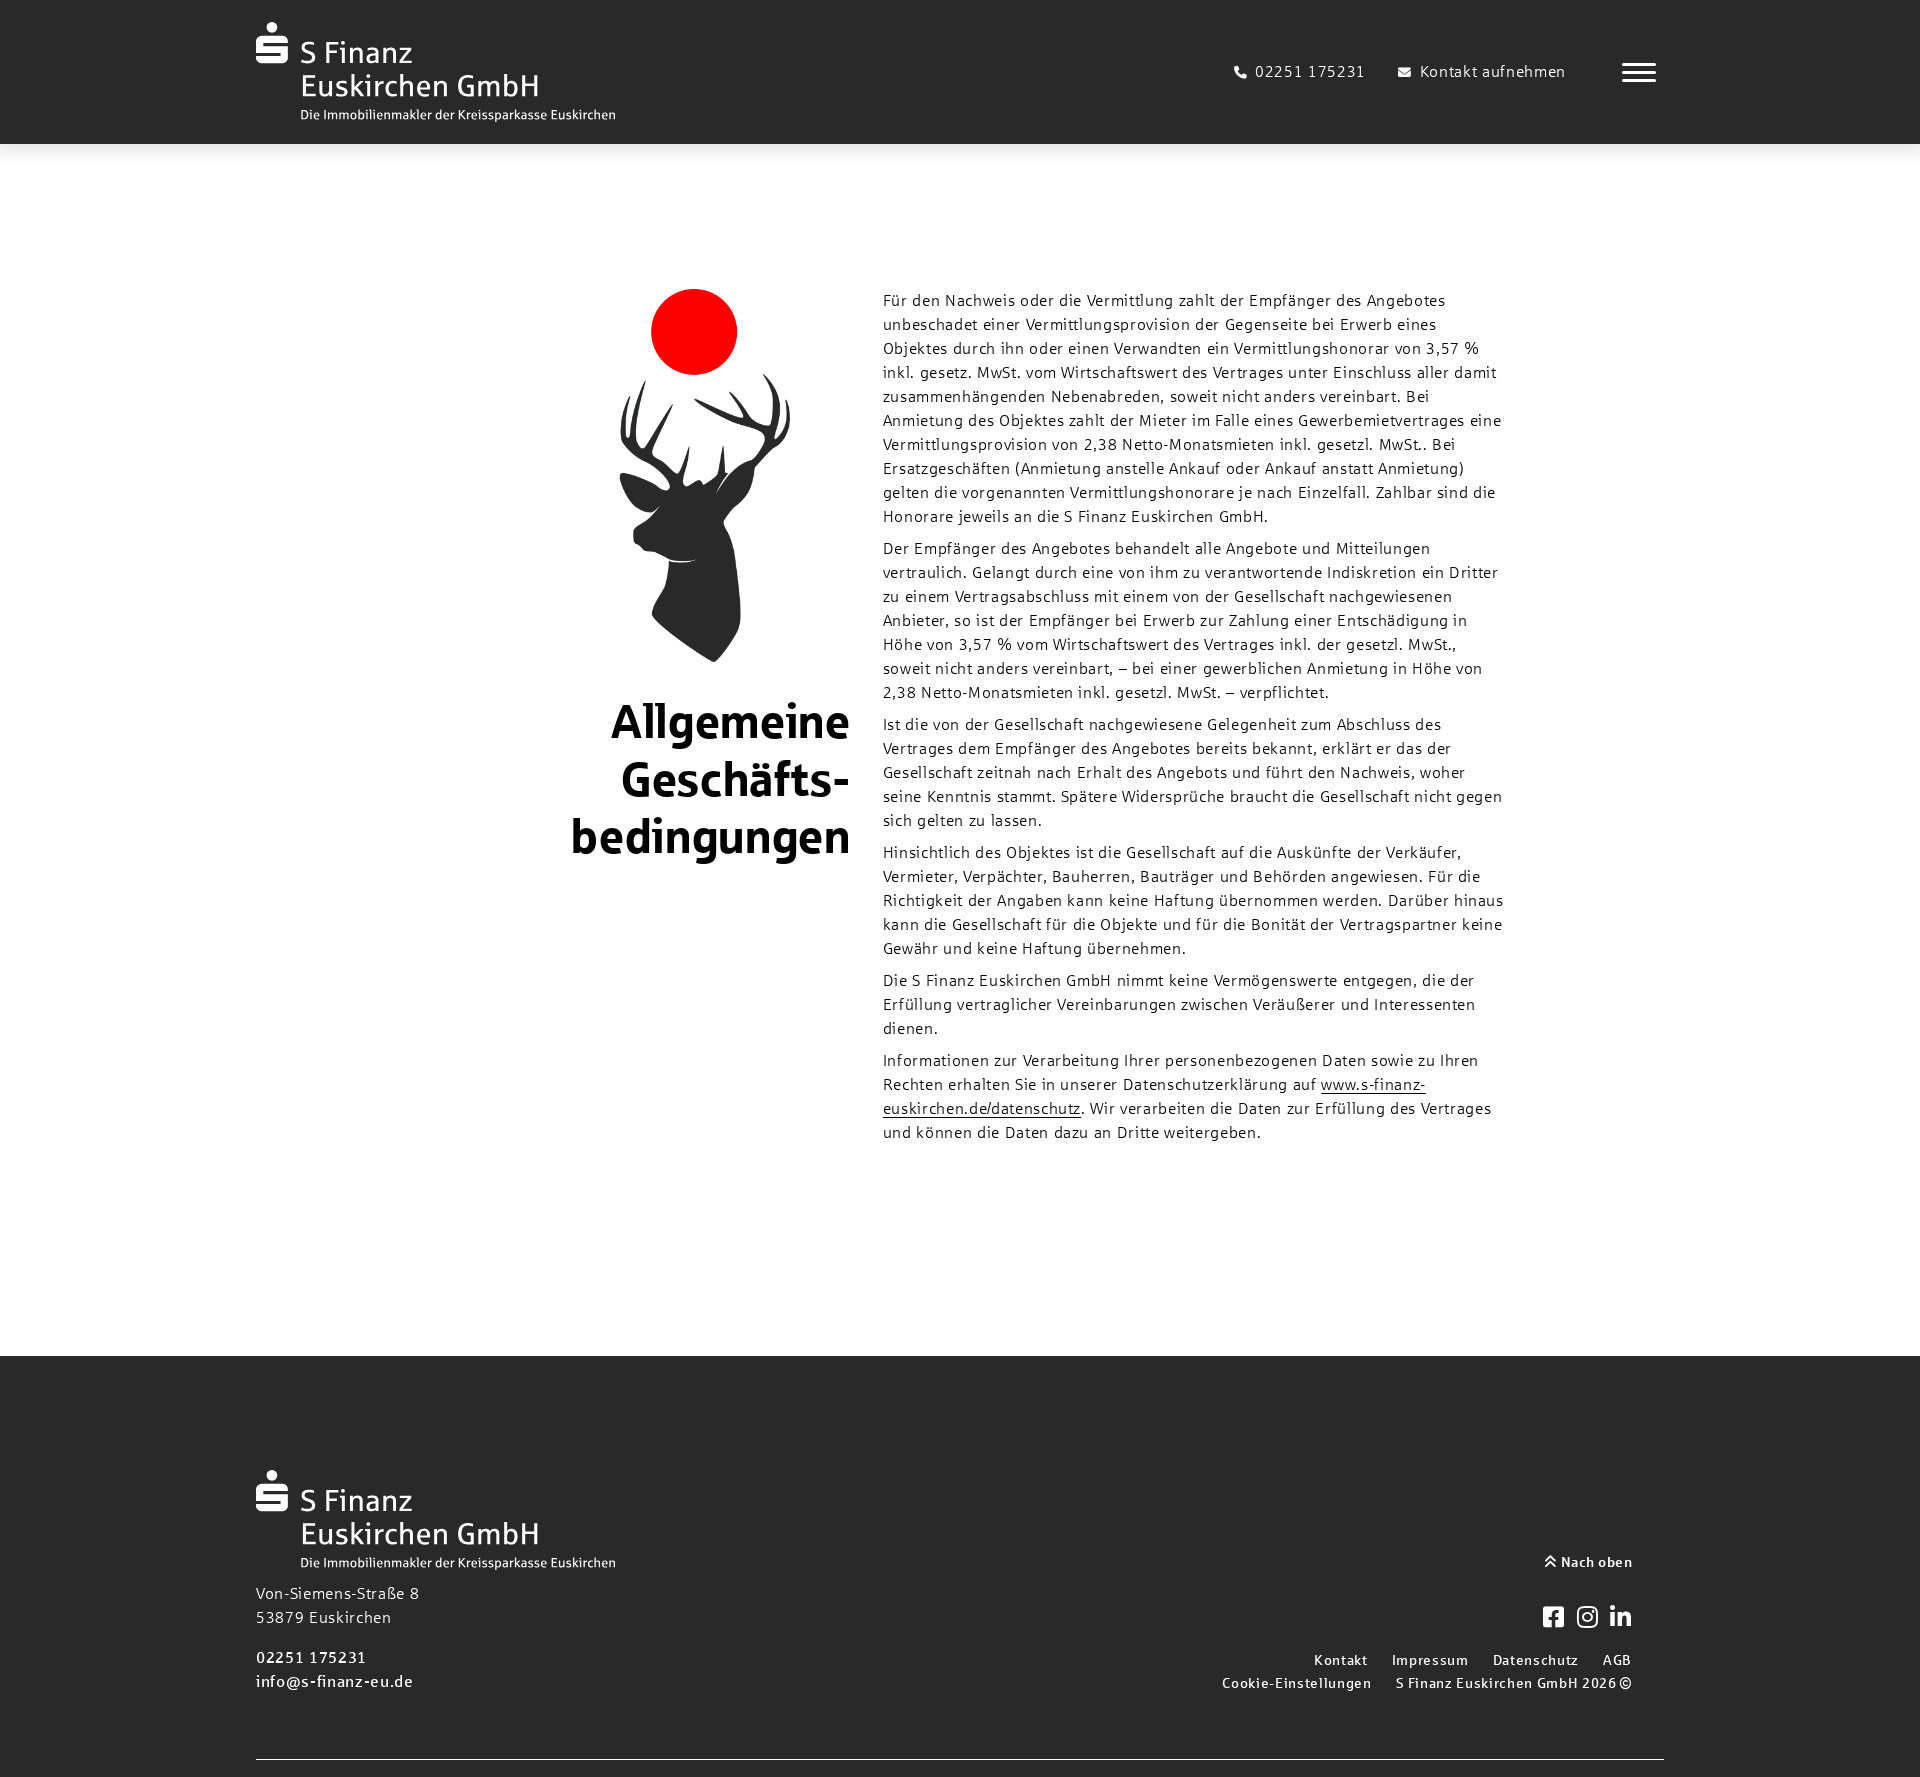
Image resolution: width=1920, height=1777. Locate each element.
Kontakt (1341, 1660)
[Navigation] (1639, 72)
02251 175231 (311, 1657)
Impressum (1430, 1660)
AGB (1617, 1660)
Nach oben (1594, 1562)
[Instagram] (1588, 1619)
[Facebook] (1554, 1619)
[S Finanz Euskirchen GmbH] (435, 72)
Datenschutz (1536, 1660)
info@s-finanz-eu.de (335, 1681)
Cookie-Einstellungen (1296, 1683)
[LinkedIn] (1621, 1619)
